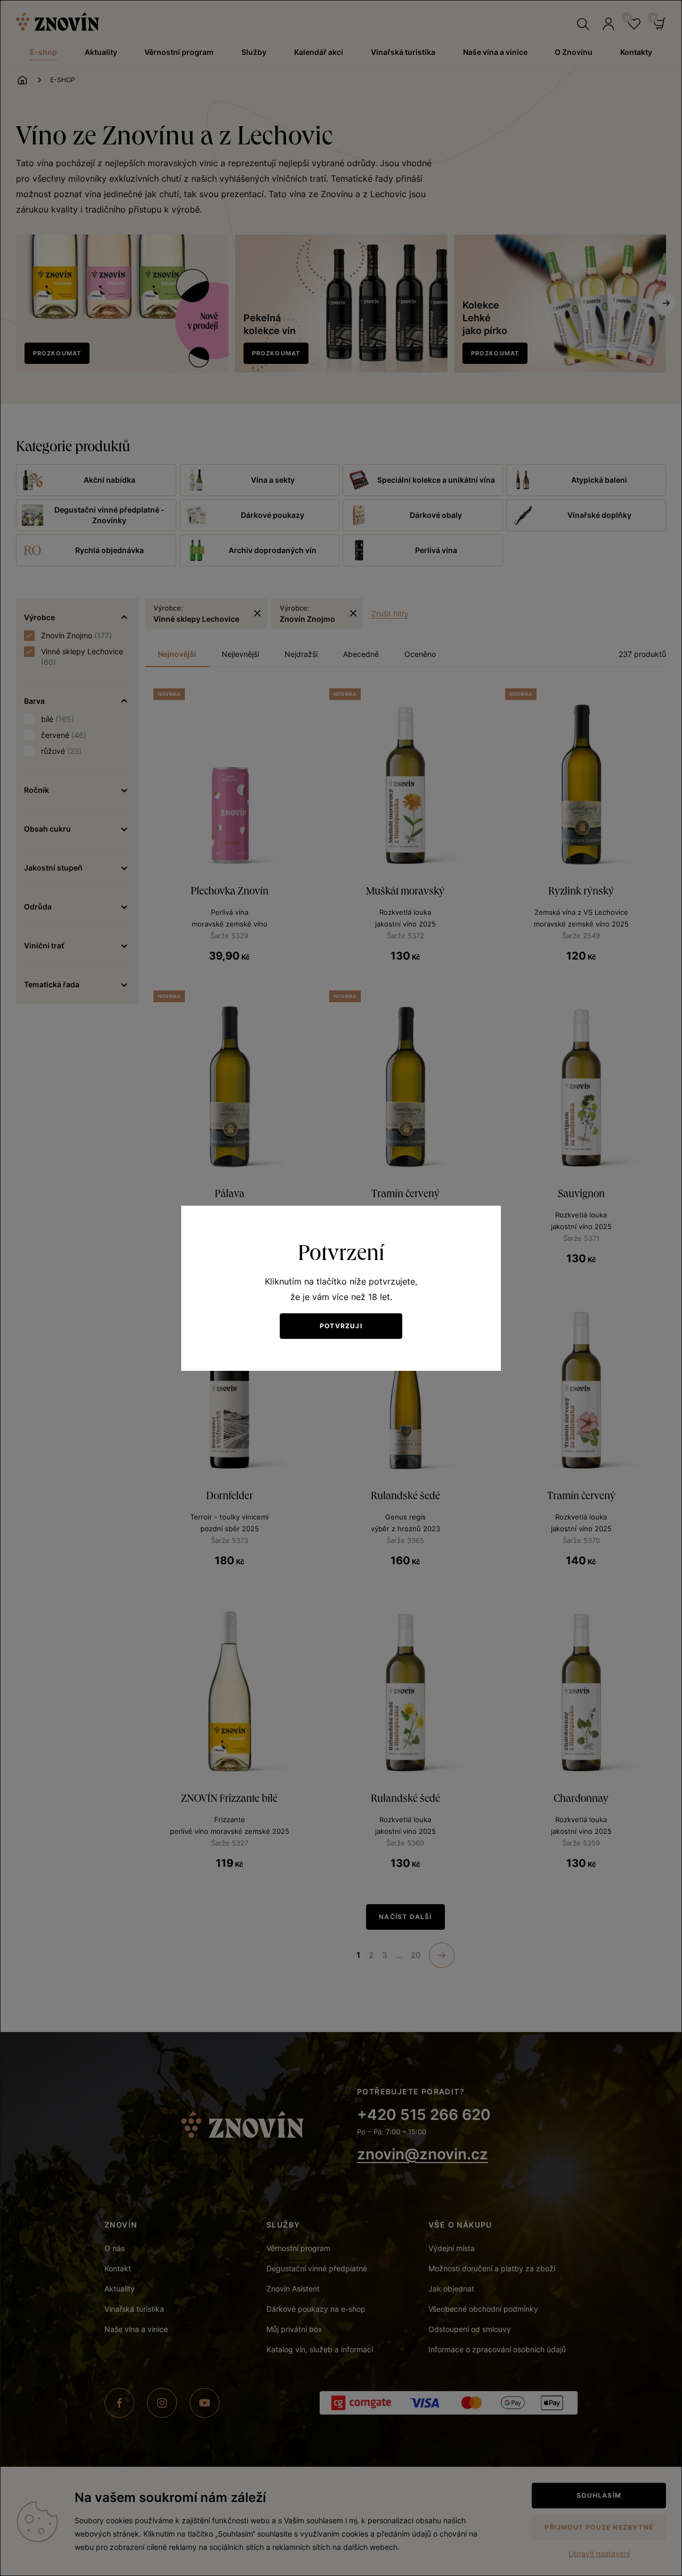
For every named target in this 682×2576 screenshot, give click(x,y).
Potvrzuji (341, 1326)
